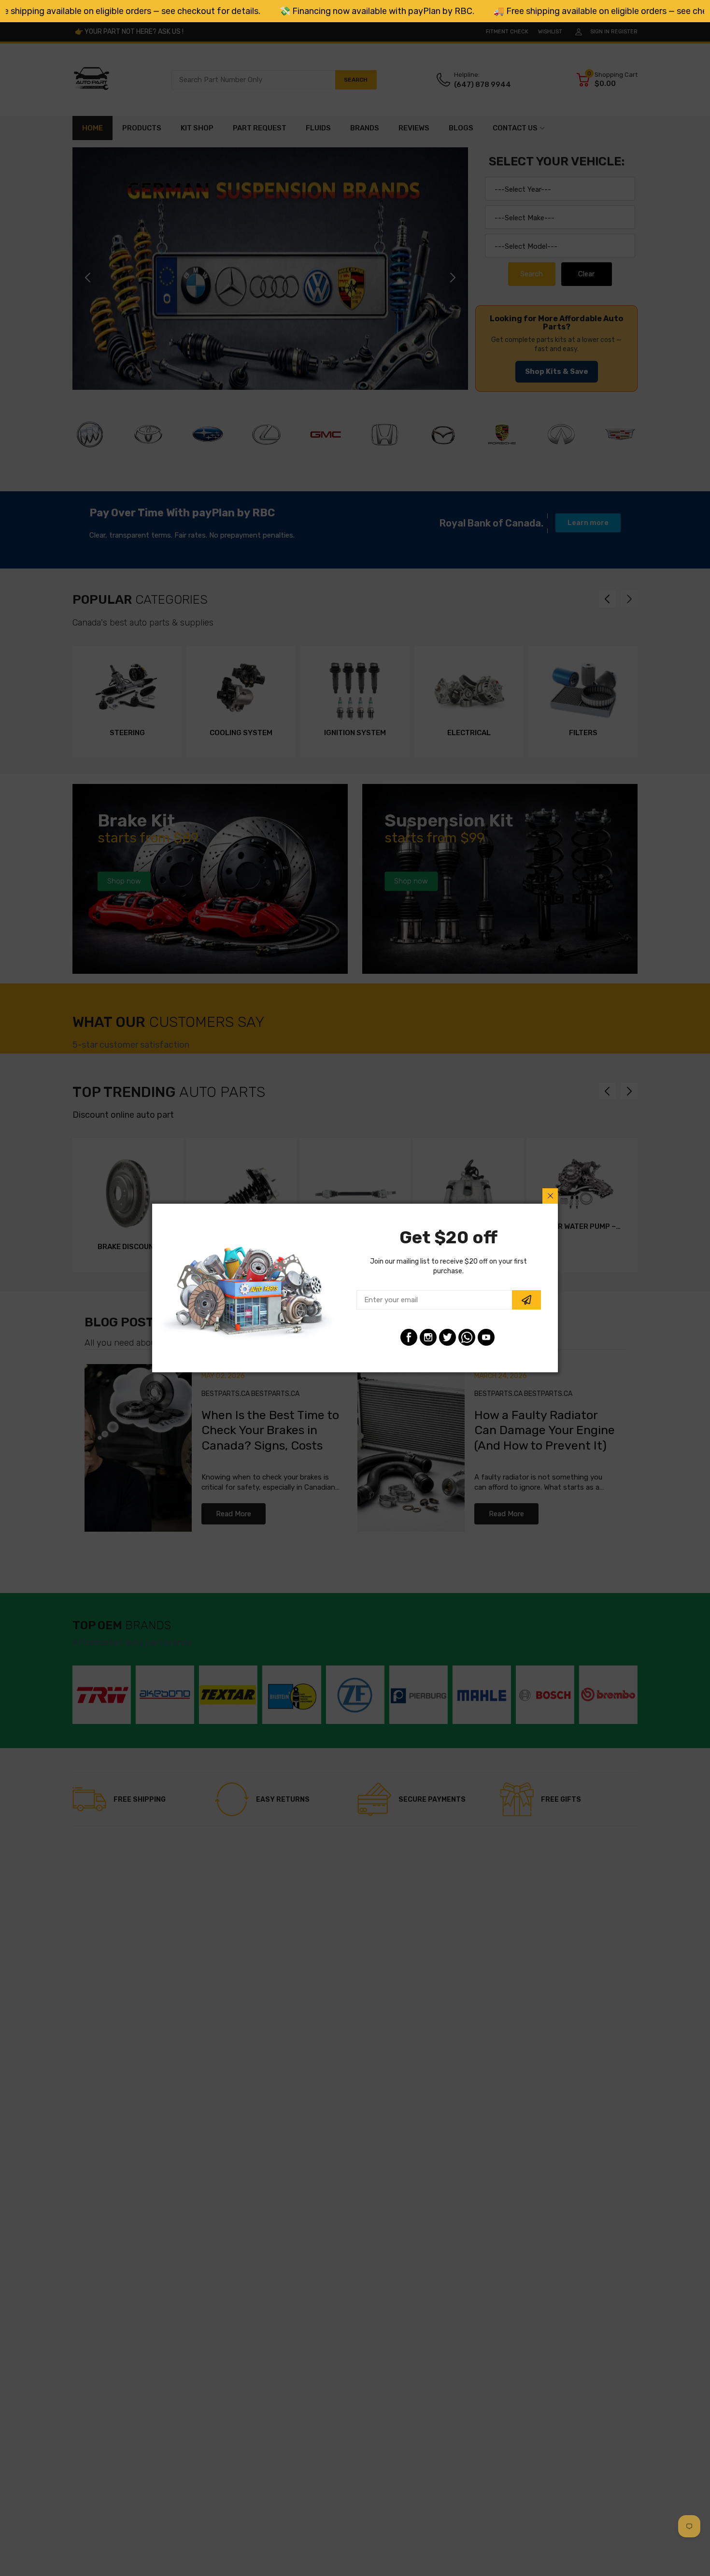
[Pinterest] (467, 1337)
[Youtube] (486, 1337)
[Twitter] (447, 1337)
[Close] (550, 1196)
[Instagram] (428, 1337)
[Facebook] (409, 1337)
